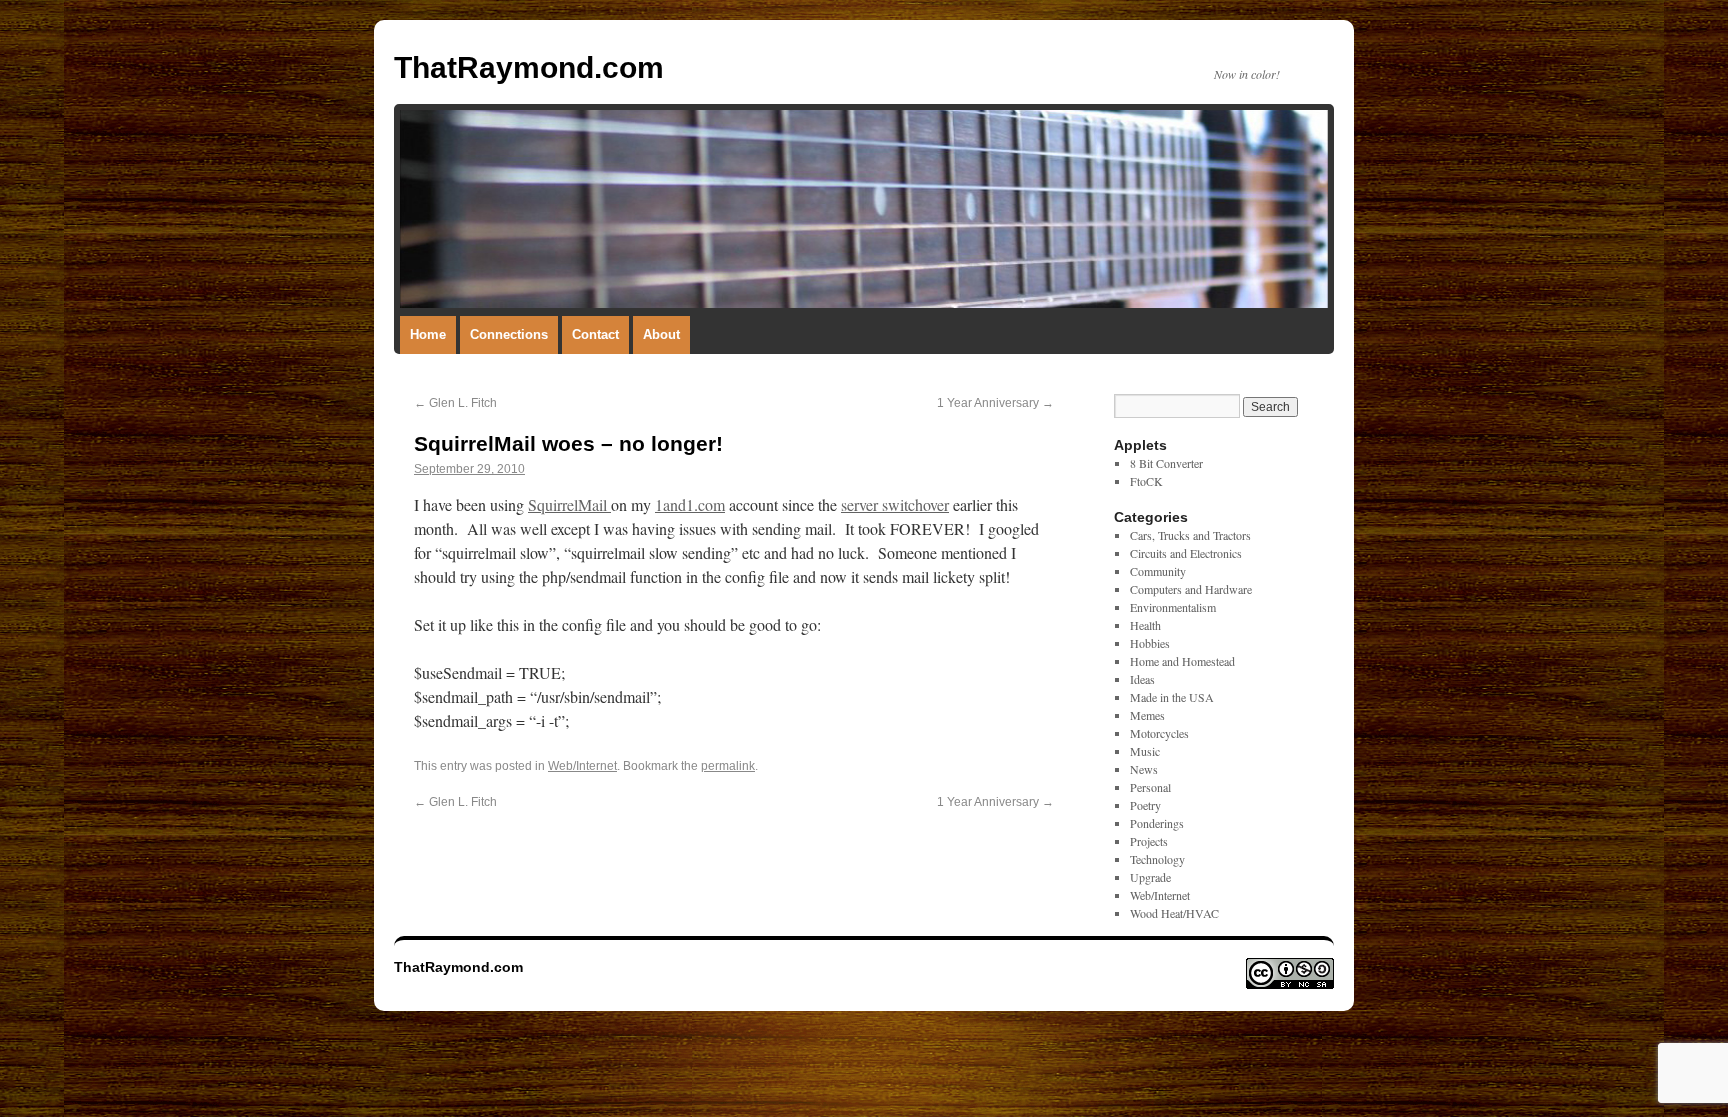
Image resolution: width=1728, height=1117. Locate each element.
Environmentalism (1173, 607)
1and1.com (690, 504)
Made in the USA (1172, 697)
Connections (509, 334)
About (661, 334)
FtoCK (1146, 481)
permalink (728, 766)
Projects (1149, 841)
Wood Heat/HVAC (1174, 913)
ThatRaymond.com (529, 67)
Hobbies (1150, 643)
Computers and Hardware (1191, 589)
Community (1158, 571)
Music (1145, 751)
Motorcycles (1159, 733)
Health (1145, 625)
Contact (595, 334)
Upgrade (1150, 877)
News (1144, 769)
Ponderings (1157, 823)
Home (428, 334)
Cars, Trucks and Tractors (1190, 535)
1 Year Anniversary (995, 403)
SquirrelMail (569, 504)
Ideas (1142, 679)
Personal (1150, 787)
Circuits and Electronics (1186, 553)
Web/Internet (582, 766)
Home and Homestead (1182, 661)
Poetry (1145, 805)
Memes (1147, 715)
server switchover (895, 504)
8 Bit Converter (1166, 463)
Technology (1157, 859)
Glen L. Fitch (455, 403)
